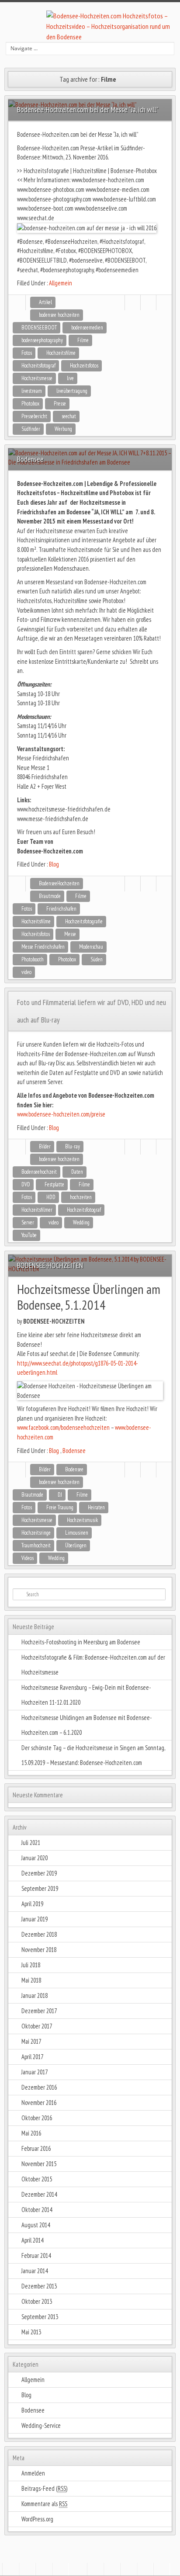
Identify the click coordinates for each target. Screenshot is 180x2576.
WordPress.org (37, 2519)
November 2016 (39, 2103)
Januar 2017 (35, 2072)
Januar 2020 (35, 1858)
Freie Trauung (60, 1507)
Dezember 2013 (39, 2286)
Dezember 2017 (39, 2011)
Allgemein (61, 283)
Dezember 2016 (39, 2087)
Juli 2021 (31, 1843)
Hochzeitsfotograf (38, 366)
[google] (145, 2569)
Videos (28, 1558)
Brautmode (50, 896)
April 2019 (32, 1904)
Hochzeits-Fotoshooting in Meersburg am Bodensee (81, 1642)
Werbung (63, 429)
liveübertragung (72, 391)
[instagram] (112, 2569)
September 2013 (40, 2317)
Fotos (27, 353)
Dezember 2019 (39, 1873)
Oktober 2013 (37, 2301)
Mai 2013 (31, 2332)
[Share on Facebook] (133, 303)
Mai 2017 (31, 2041)
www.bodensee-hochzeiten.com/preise (61, 1114)
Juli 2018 (31, 1965)
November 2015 (39, 2164)
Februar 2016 (36, 2148)
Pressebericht (34, 416)
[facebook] (95, 2569)
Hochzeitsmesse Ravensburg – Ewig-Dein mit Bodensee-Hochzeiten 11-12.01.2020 (86, 1695)
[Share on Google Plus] (164, 303)
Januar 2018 (35, 1995)
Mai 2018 (31, 1980)
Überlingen (76, 1545)
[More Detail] (17, 303)
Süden (97, 959)
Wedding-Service (41, 2425)
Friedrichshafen (61, 909)
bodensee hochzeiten (59, 315)
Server (28, 1222)
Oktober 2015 (37, 2179)
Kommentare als (44, 2504)
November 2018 (39, 1950)
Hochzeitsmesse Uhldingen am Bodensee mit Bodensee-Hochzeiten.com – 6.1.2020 (87, 1725)
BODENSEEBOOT (39, 328)
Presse (60, 404)
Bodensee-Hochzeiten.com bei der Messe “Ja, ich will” (88, 109)
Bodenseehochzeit (39, 1172)
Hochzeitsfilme (61, 353)
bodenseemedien (87, 328)
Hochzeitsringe (36, 1533)
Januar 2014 (35, 2271)
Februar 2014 (36, 2255)
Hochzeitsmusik (82, 1520)
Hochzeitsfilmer (37, 1210)
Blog (54, 864)
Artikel (45, 302)
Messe (70, 934)
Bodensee (74, 1451)
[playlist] (60, 2569)
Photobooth (33, 959)
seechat (69, 416)
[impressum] (44, 2569)
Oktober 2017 (37, 2026)
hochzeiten (81, 1197)
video (26, 972)
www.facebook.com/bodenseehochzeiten (63, 1427)
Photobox (30, 404)
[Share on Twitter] (148, 303)
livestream (32, 391)
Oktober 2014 (37, 2210)
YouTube (29, 1235)
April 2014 (32, 2240)
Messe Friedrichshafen (43, 947)
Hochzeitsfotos (84, 366)
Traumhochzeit (36, 1545)
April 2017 (32, 2057)
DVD (26, 1184)
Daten (77, 1172)
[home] (10, 2569)
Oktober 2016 (37, 2118)
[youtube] (162, 2569)
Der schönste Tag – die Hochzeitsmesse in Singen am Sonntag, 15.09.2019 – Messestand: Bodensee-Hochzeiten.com (93, 1755)
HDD (51, 1197)
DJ (60, 1495)
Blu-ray (73, 1146)
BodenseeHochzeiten (59, 883)
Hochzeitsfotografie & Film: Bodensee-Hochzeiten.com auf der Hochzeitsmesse (93, 1665)
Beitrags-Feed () (44, 2488)
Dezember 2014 (39, 2194)
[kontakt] (27, 2569)
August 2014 (36, 2225)
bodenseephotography (42, 340)
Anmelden (33, 2473)
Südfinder (31, 429)
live (70, 378)
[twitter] (128, 2569)
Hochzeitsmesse (37, 378)
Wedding (81, 1222)
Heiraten (96, 1507)
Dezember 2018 (39, 1934)
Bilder (45, 1146)
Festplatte (54, 1184)
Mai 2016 (31, 2133)
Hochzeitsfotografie (84, 921)
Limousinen (77, 1533)
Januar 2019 (35, 1919)
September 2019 (40, 1888)
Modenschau (91, 947)
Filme (83, 340)
